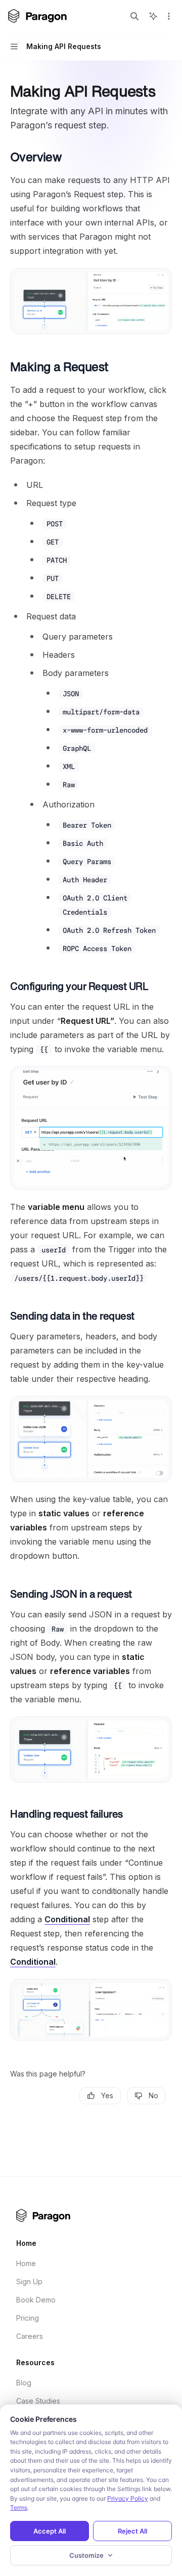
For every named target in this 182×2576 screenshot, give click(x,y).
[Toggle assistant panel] (153, 16)
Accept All (50, 2531)
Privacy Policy (128, 2498)
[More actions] (169, 16)
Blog (24, 2383)
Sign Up (29, 2281)
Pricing (28, 2318)
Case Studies (38, 2401)
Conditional (67, 1919)
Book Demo (36, 2300)
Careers (30, 2336)
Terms (19, 2507)
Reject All (132, 2531)
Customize (86, 2555)
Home (26, 2263)
